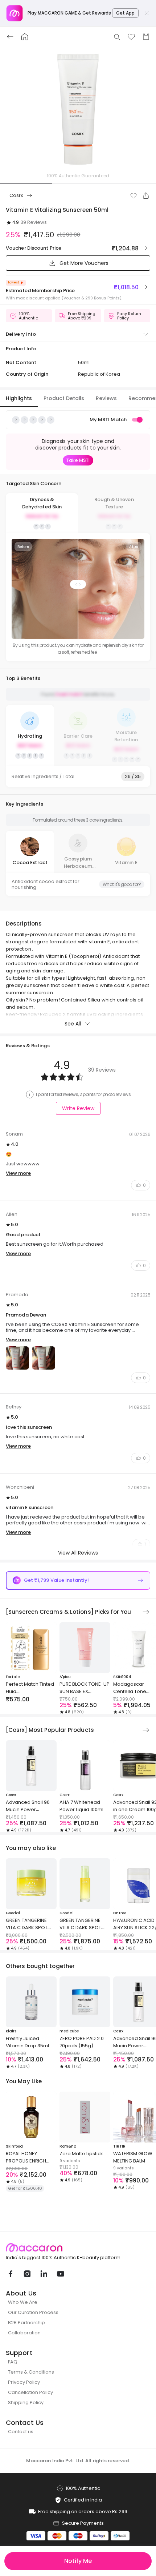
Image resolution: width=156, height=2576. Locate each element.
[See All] (146, 1612)
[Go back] (10, 37)
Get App (125, 13)
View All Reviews (78, 1553)
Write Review (78, 1108)
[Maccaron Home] (78, 2248)
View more (18, 1173)
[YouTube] (60, 2274)
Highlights (19, 398)
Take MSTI (78, 460)
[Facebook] (10, 2274)
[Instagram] (27, 2274)
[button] (134, 195)
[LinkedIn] (44, 2274)
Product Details (64, 398)
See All (73, 1024)
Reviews (106, 398)
